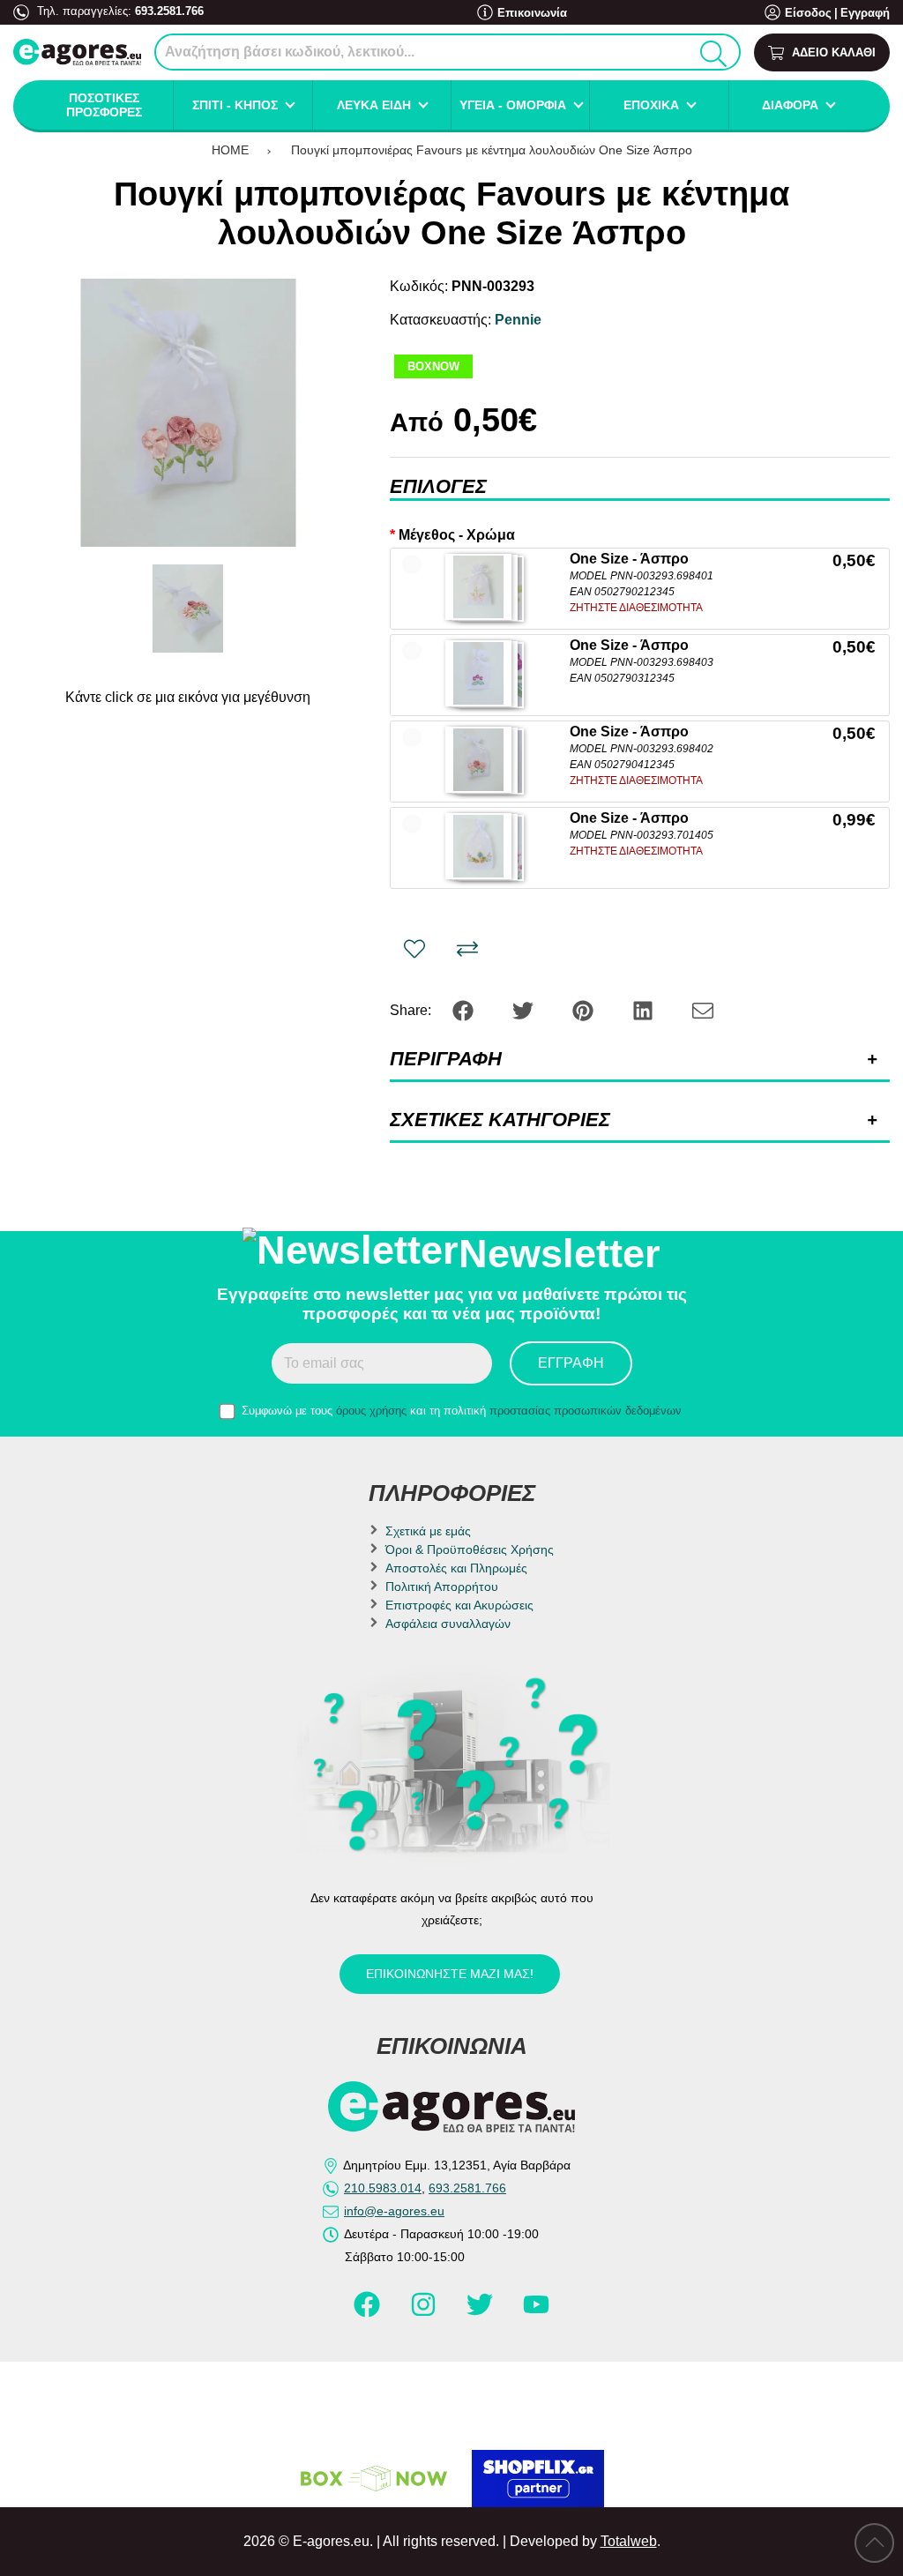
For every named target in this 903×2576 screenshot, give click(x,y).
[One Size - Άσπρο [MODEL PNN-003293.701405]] (478, 846)
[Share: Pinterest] (585, 1009)
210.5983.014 (383, 2188)
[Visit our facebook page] (369, 2311)
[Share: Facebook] (465, 1009)
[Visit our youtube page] (536, 2311)
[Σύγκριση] (467, 949)
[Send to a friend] (703, 1009)
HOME (230, 150)
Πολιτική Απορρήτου (442, 1587)
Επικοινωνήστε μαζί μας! (450, 1974)
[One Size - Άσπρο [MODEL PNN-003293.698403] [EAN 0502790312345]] (478, 673)
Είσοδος (808, 13)
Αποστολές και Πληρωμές (456, 1568)
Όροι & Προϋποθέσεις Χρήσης (470, 1549)
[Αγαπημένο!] (414, 949)
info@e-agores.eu (394, 2211)
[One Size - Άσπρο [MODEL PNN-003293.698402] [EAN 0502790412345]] (478, 760)
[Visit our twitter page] (481, 2311)
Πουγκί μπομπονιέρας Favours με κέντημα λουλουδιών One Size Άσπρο (492, 150)
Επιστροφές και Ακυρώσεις (459, 1605)
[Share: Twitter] (525, 1009)
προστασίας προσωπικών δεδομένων (586, 1411)
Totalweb (629, 2541)
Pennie (518, 320)
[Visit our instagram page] (425, 2311)
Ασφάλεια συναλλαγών (448, 1624)
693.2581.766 (169, 11)
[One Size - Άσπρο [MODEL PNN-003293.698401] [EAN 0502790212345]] (478, 587)
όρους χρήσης (371, 1411)
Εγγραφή (865, 13)
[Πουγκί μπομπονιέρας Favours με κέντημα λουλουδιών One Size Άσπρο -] (188, 609)
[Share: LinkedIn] (645, 1009)
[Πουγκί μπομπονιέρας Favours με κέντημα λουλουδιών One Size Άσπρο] (188, 413)
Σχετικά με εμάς (428, 1531)
